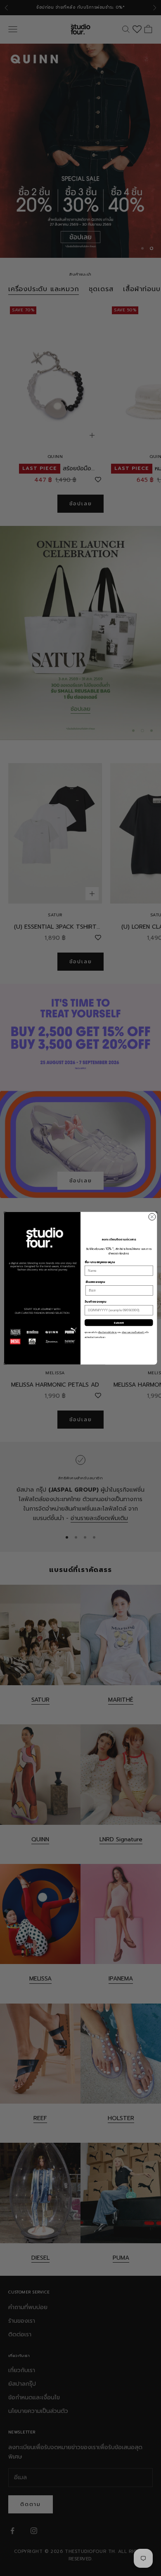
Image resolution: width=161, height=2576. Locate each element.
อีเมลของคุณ (95, 1282)
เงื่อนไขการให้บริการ (108, 1332)
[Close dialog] (152, 1217)
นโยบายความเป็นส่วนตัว (133, 1332)
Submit (119, 1322)
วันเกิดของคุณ (95, 1302)
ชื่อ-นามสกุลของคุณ (99, 1262)
